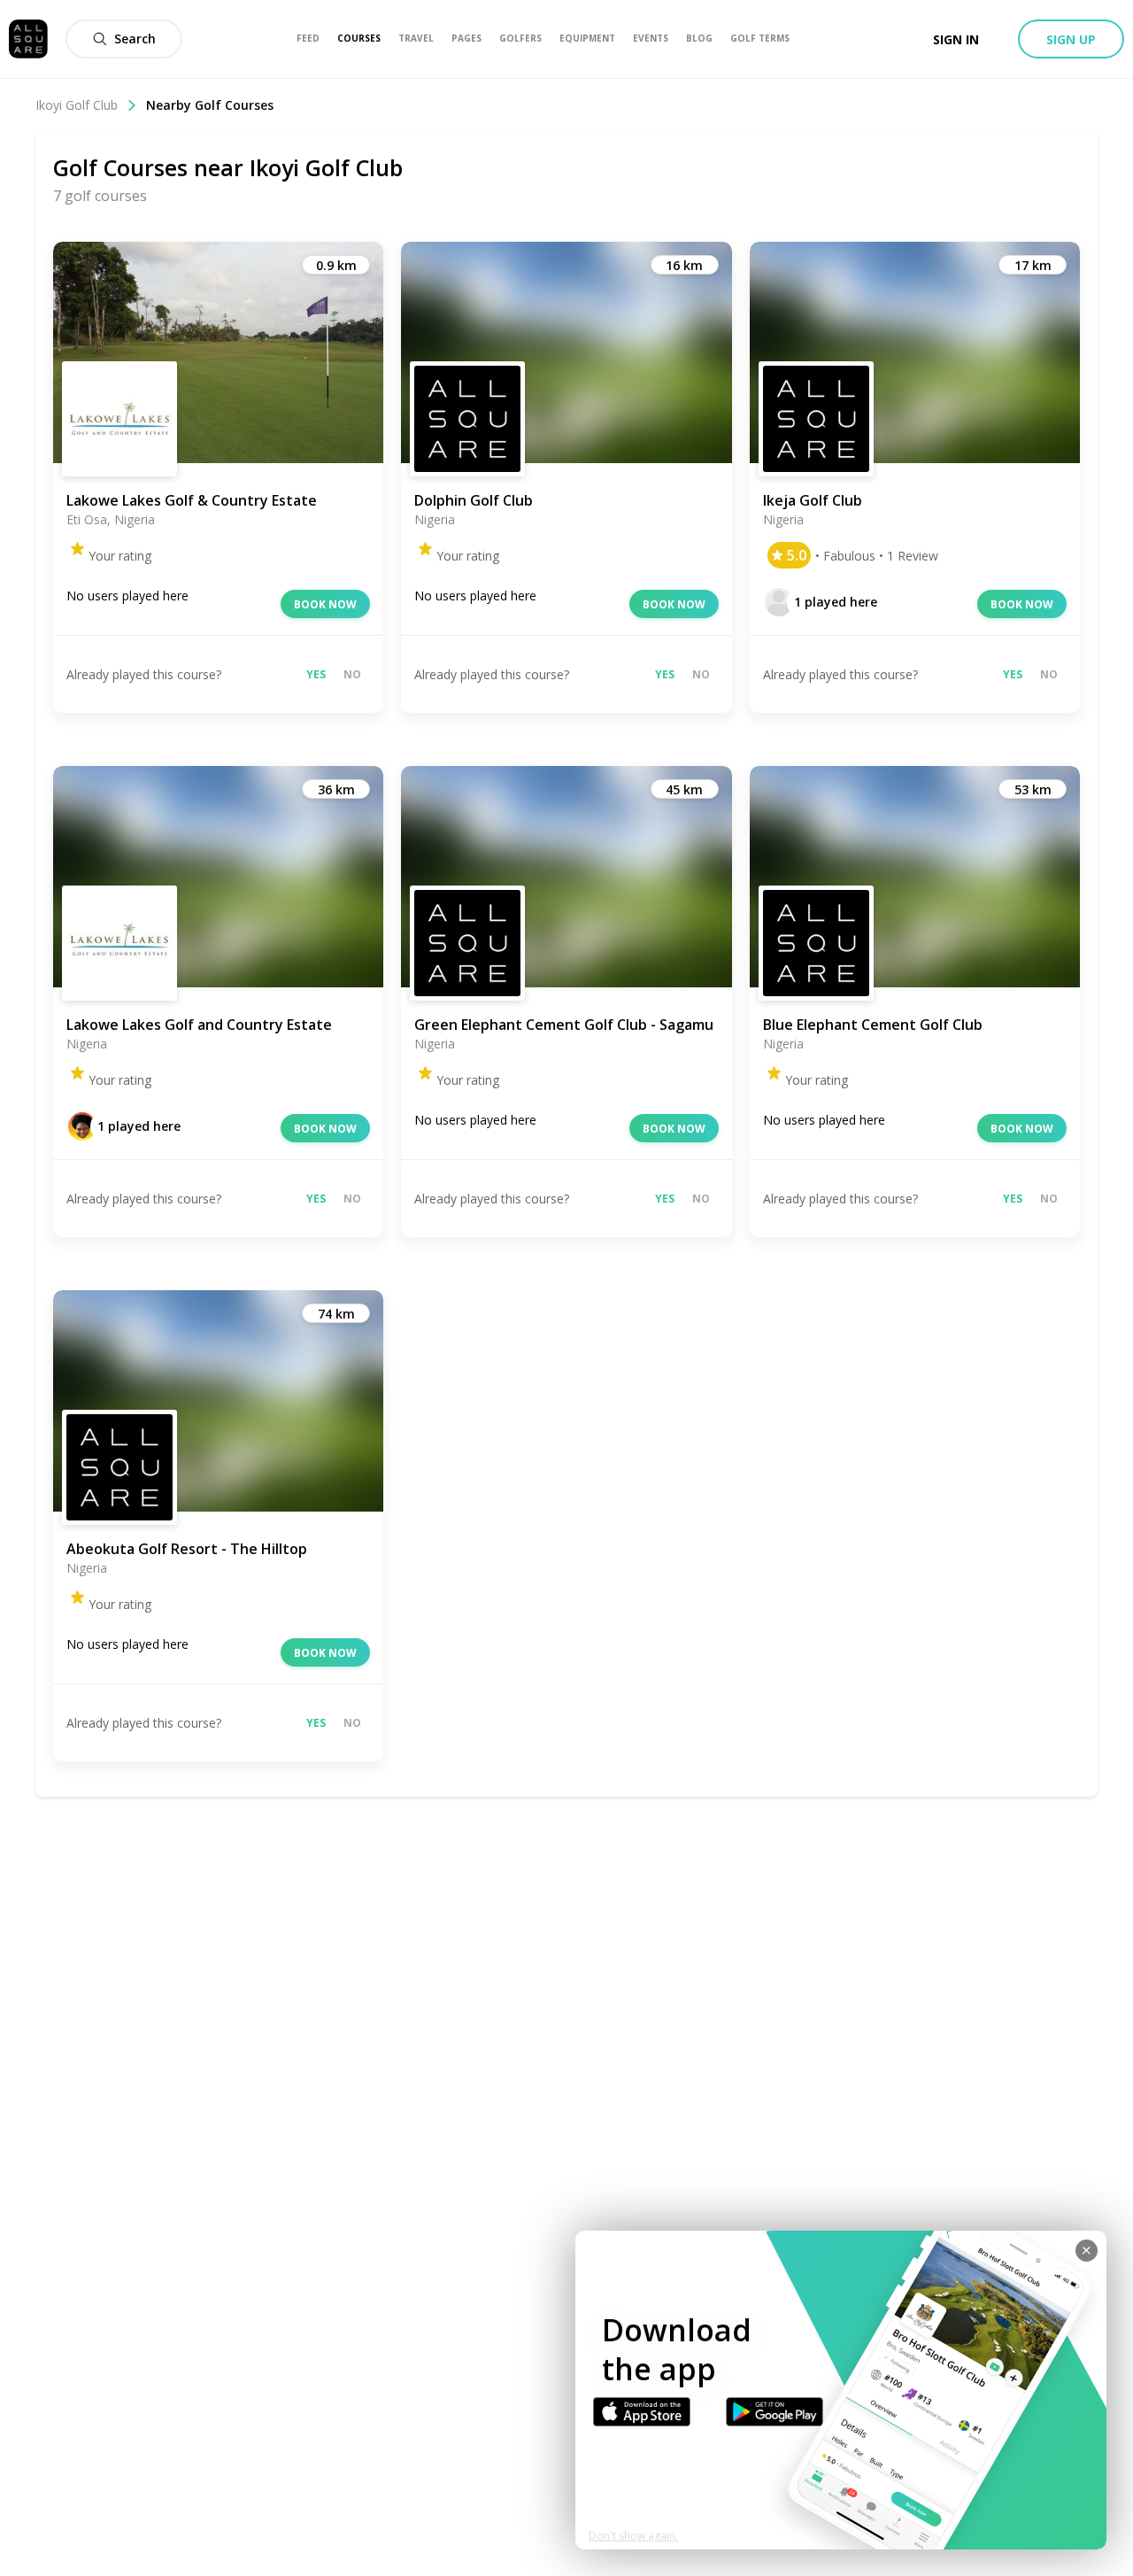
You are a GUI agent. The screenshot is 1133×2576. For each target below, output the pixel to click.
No (352, 674)
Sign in (956, 39)
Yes (316, 674)
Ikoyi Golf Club (77, 105)
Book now (325, 604)
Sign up (1071, 39)
